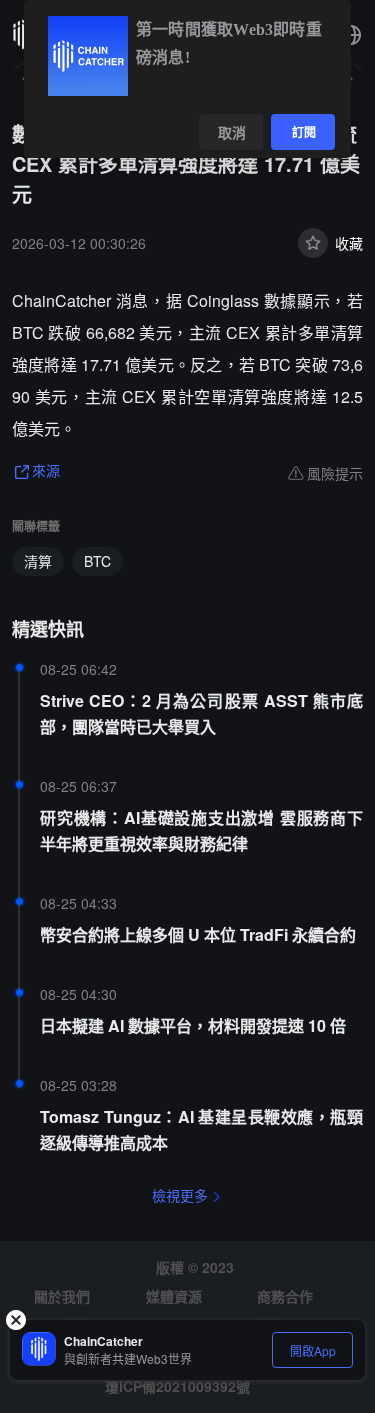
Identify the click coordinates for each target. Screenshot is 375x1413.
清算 (38, 561)
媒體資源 (174, 1296)
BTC (97, 561)
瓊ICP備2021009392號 (177, 1386)
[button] (351, 35)
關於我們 (62, 1296)
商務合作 (285, 1296)
